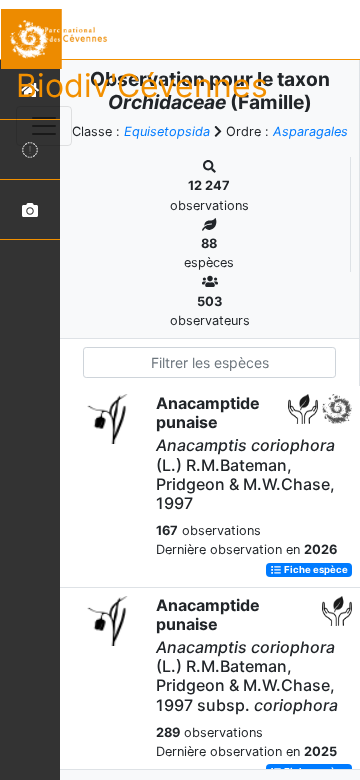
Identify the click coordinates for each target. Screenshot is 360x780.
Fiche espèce (315, 569)
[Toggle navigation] (44, 126)
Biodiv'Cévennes (142, 85)
